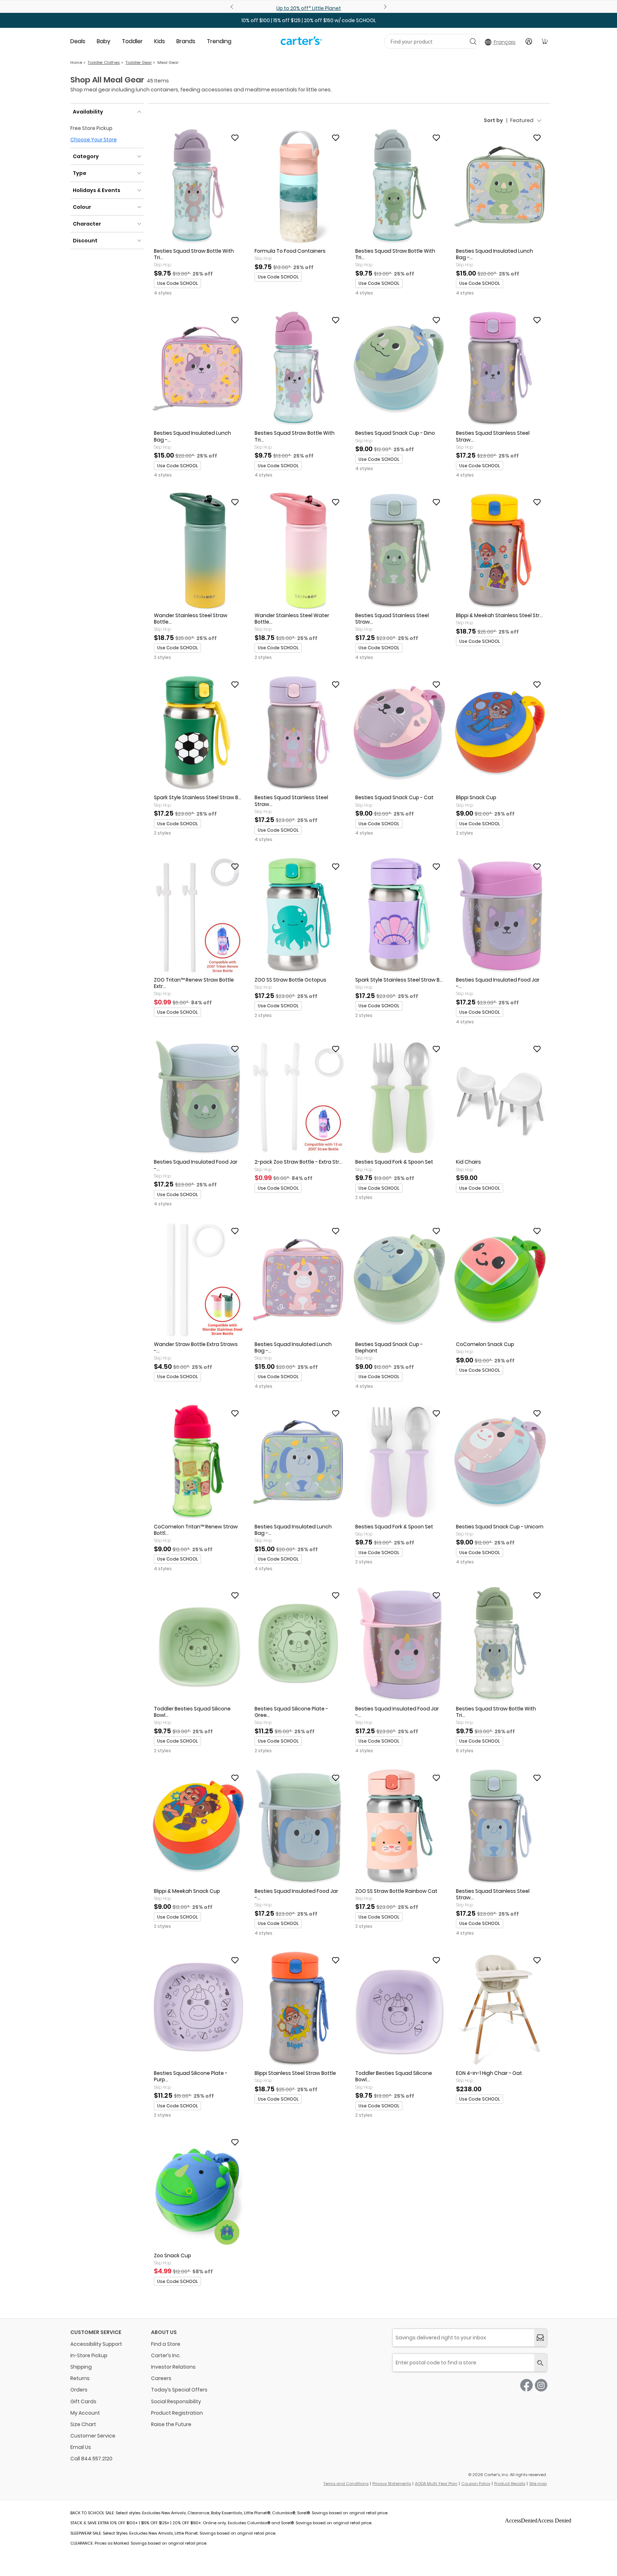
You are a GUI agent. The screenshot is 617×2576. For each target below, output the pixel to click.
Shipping (81, 2367)
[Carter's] (301, 44)
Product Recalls (510, 2484)
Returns (80, 2378)
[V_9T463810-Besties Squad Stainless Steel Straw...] (299, 734)
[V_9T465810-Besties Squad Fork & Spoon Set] (399, 1098)
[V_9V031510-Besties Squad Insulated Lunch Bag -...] (198, 369)
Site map (538, 2484)
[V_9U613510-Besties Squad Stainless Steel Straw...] (399, 551)
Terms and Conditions (346, 2484)
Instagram (541, 2385)
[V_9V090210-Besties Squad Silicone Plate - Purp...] (198, 2009)
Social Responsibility (176, 2401)
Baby (104, 41)
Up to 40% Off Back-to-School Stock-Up (308, 8)
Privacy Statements (392, 2484)
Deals (78, 41)
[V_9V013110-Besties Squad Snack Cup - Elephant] (399, 1280)
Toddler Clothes (104, 62)
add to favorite (235, 138)
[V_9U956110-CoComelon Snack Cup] (500, 1280)
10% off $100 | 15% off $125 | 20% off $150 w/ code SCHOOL (309, 20)
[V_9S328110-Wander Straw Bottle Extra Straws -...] (198, 1280)
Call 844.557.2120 (91, 2459)
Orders (79, 2390)
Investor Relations (173, 2367)
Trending (219, 41)
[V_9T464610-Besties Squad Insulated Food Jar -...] (399, 1644)
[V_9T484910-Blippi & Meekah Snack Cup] (198, 1827)
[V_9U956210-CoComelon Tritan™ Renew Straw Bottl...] (198, 1462)
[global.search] (540, 2363)
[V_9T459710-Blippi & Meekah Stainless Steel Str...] (500, 551)
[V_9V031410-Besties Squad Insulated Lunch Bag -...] (299, 1280)
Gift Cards (83, 2401)
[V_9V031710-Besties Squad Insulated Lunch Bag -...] (500, 187)
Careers (161, 2378)
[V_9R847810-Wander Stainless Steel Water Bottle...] (299, 551)
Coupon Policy (476, 2484)
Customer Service (93, 2436)
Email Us (81, 2447)
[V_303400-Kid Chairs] (500, 1098)
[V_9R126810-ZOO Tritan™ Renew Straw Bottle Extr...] (198, 916)
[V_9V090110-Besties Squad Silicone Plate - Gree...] (299, 1644)
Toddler (132, 41)
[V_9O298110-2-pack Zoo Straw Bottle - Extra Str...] (299, 1098)
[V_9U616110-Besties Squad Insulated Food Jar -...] (198, 1098)
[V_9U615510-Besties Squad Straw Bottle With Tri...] (399, 187)
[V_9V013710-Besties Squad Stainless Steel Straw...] (500, 1827)
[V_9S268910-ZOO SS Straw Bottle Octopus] (299, 916)
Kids (160, 41)
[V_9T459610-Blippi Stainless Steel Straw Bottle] (299, 2009)
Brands (186, 41)
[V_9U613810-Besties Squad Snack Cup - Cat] (399, 734)
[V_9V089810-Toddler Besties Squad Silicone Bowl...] (399, 2009)
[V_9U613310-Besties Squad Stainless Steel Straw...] (500, 369)
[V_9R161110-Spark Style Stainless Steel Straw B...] (399, 916)
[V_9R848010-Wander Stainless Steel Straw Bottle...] (198, 551)
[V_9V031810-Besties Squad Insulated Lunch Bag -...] (299, 1462)
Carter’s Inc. (166, 2355)
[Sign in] (529, 41)
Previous (233, 7)
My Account (85, 2413)
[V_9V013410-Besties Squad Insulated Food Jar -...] (299, 1827)
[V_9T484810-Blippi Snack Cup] (500, 734)
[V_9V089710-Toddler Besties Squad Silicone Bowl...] (198, 1644)
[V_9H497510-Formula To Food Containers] (299, 187)
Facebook (526, 2385)
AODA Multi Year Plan (436, 2484)
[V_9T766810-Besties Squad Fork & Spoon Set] (399, 1462)
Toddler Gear (139, 62)
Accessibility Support (96, 2344)
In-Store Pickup (89, 2355)
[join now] (540, 2338)
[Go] (473, 41)
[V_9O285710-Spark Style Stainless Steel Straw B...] (198, 734)
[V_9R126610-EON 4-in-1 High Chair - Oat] (500, 2009)
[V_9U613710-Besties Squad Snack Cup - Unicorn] (500, 1462)
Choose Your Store (94, 140)
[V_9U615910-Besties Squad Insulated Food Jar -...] (500, 916)
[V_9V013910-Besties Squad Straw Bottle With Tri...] (500, 1644)
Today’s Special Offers (179, 2390)
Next (384, 7)
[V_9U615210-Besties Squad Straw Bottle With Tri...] (198, 187)
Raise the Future (171, 2424)
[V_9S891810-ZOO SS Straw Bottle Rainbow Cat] (399, 1827)
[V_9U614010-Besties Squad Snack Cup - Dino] (399, 369)
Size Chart (83, 2424)
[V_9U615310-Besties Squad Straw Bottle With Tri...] (299, 369)
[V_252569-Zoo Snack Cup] (198, 2191)
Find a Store (166, 2344)
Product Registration (177, 2413)
